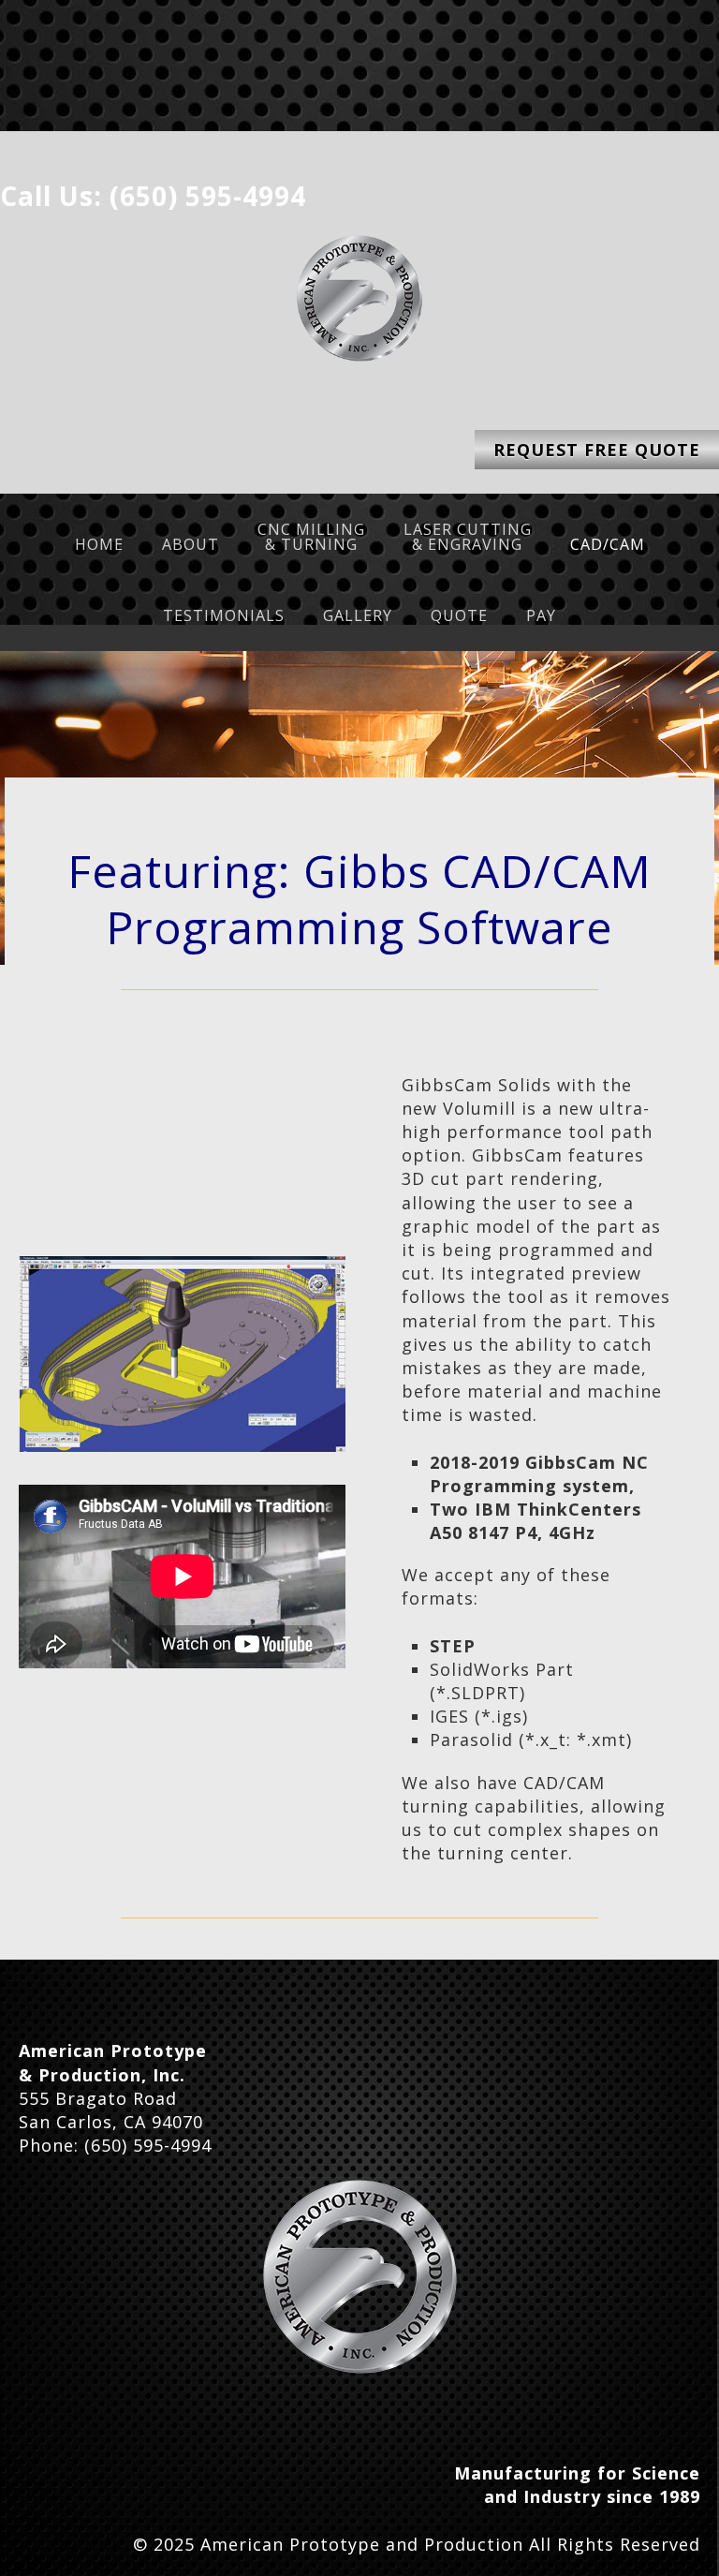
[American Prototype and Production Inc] (359, 2277)
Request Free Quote (597, 450)
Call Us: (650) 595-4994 (153, 196)
